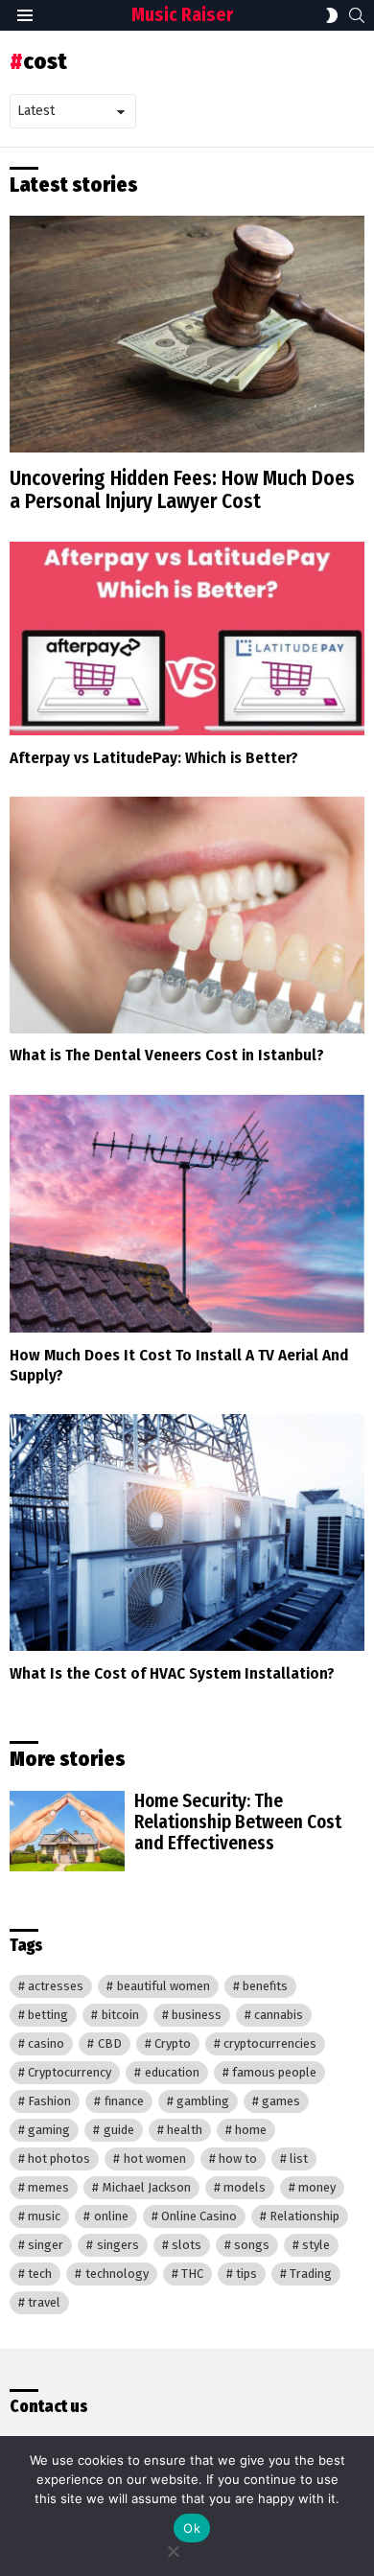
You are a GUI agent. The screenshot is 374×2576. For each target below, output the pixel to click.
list (299, 2158)
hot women (155, 2158)
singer (46, 2245)
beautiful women (164, 1986)
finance (124, 2101)
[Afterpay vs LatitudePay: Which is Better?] (187, 638)
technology (117, 2274)
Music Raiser (182, 15)
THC (192, 2274)
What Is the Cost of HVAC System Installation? (172, 1673)
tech (40, 2274)
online (111, 2216)
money (317, 2187)
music (44, 2216)
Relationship (304, 2216)
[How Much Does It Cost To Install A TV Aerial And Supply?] (187, 1214)
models (245, 2187)
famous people (274, 2072)
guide (119, 2130)
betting (48, 2015)
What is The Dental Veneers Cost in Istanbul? (167, 1055)
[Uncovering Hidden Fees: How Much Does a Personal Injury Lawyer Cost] (187, 334)
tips (246, 2274)
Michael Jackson (147, 2187)
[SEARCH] (357, 15)
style (316, 2245)
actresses (56, 1986)
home (251, 2130)
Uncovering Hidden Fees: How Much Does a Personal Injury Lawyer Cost (182, 490)
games (281, 2101)
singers (118, 2245)
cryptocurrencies (270, 2043)
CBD (110, 2043)
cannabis (279, 2015)
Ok (192, 2528)
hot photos (59, 2158)
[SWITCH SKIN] (332, 15)
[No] (173, 2549)
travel (44, 2302)
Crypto (173, 2043)
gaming (49, 2130)
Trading (311, 2274)
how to (238, 2158)
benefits (265, 1986)
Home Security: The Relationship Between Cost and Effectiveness (238, 1822)
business (197, 2015)
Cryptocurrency (70, 2072)
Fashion (49, 2101)
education (172, 2072)
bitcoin (120, 2015)
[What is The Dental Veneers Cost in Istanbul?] (187, 915)
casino (46, 2043)
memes (48, 2187)
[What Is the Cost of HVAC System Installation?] (187, 1532)
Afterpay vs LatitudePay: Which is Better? (154, 758)
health (185, 2130)
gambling (203, 2101)
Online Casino (199, 2216)
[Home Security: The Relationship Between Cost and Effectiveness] (67, 1831)
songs (252, 2245)
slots (187, 2245)
